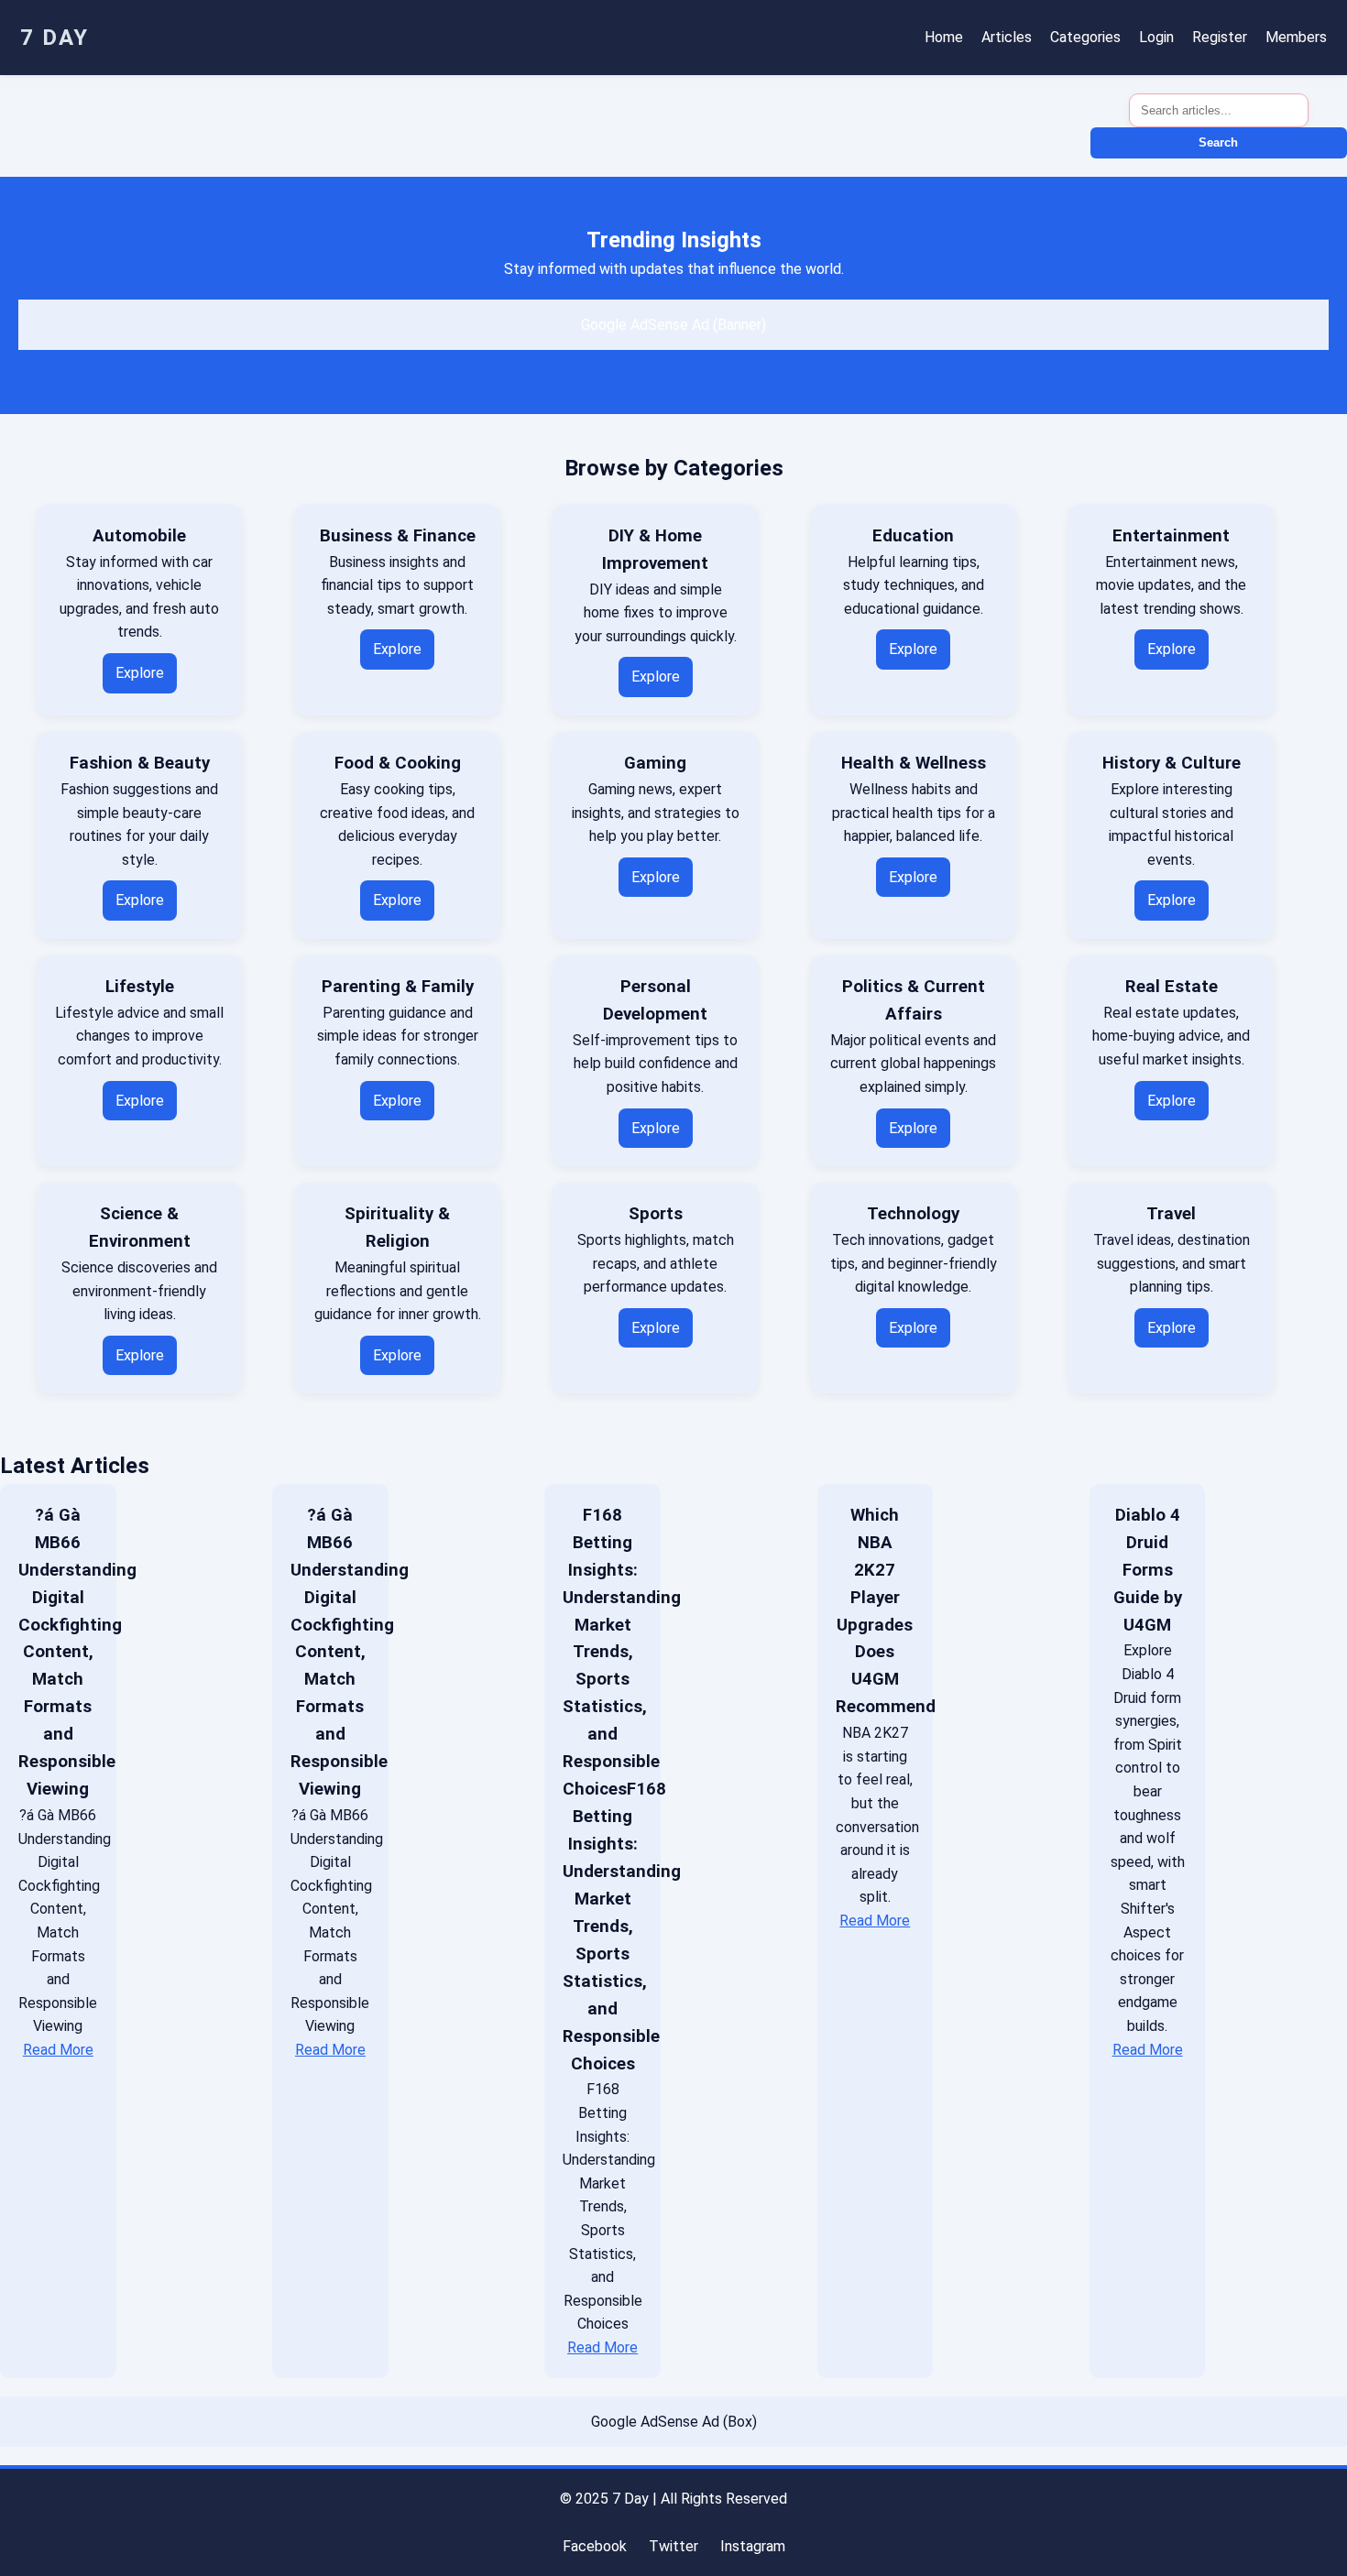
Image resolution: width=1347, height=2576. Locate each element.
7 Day (55, 38)
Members (1296, 37)
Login (1156, 37)
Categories (1085, 37)
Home (944, 37)
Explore (140, 673)
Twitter (673, 2546)
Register (1220, 37)
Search (1218, 142)
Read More (58, 2050)
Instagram (753, 2546)
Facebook (595, 2546)
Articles (1007, 37)
